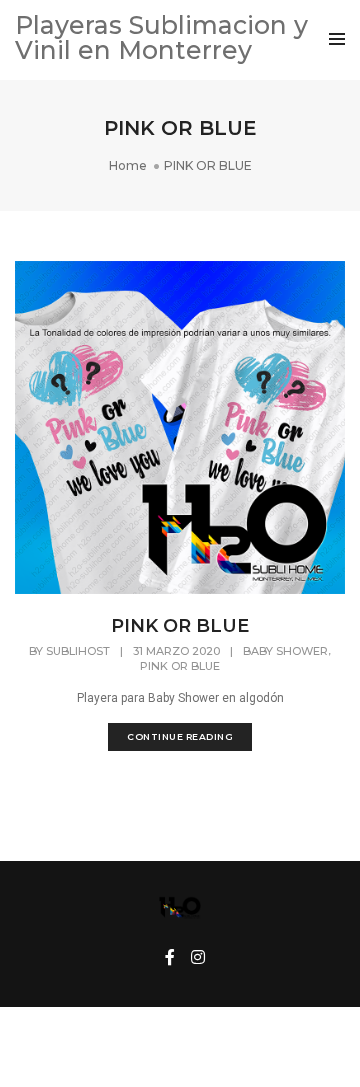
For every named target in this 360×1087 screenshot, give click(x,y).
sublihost (78, 651)
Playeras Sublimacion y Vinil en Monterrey (161, 37)
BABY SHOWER (285, 651)
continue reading (180, 736)
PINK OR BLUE (180, 626)
